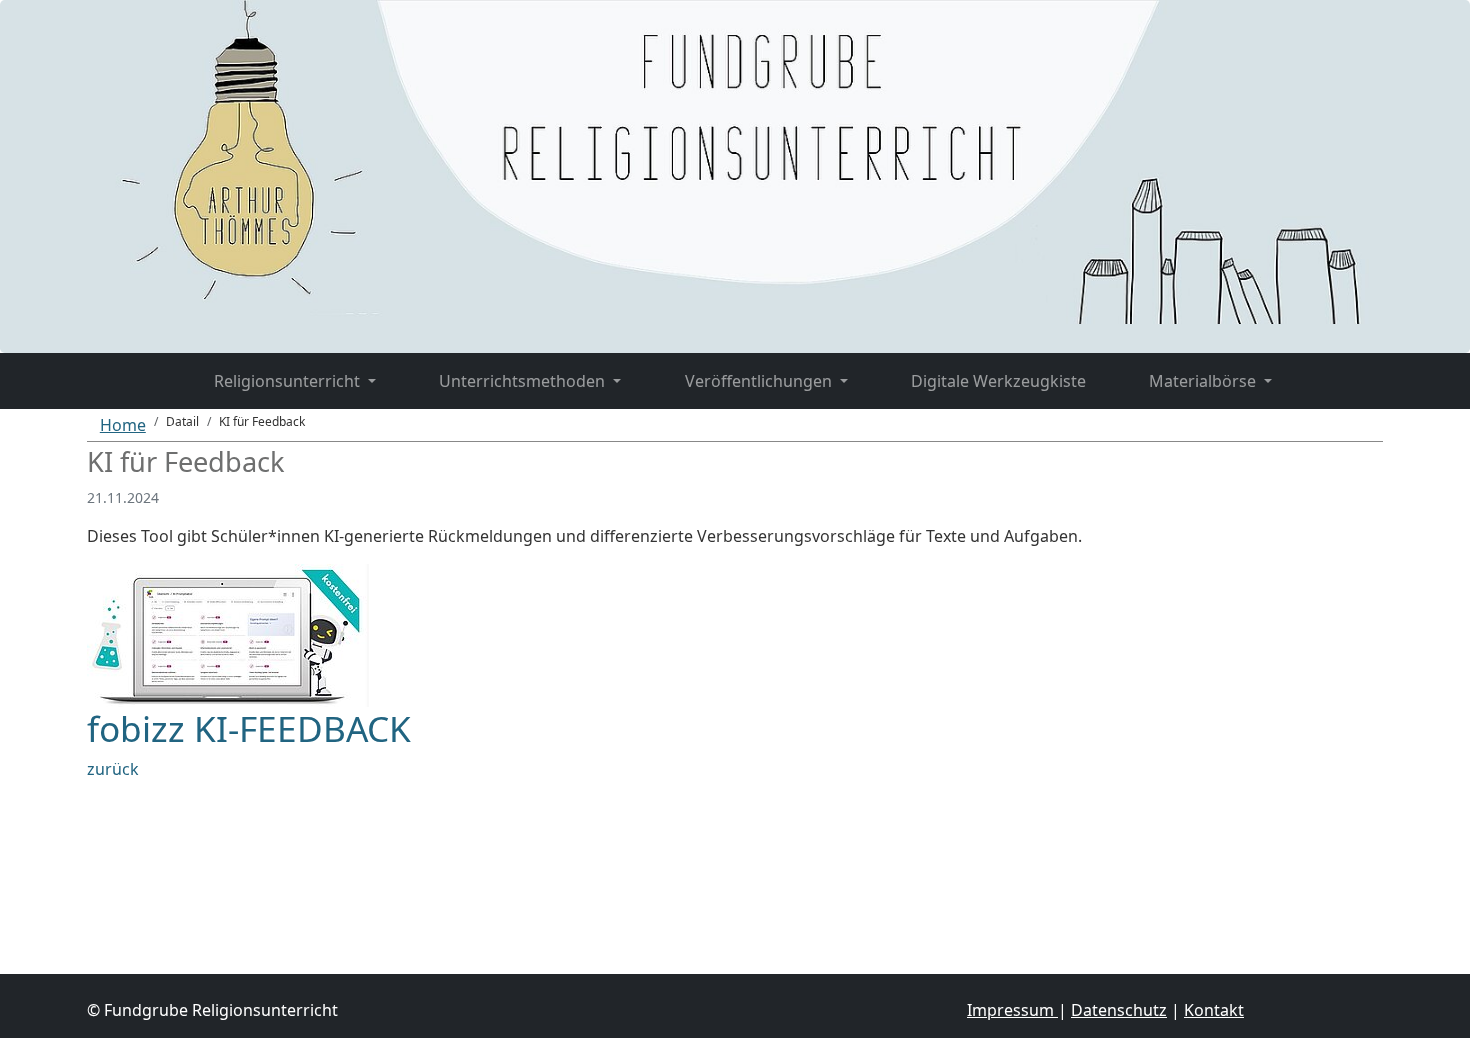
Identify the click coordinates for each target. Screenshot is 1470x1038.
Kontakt (1214, 1010)
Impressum (1012, 1010)
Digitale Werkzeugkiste (998, 381)
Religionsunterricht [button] (289, 381)
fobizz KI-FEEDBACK (249, 728)
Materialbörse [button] (1204, 381)
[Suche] (1335, 369)
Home (123, 425)
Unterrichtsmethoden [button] (524, 381)
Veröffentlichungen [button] (760, 381)
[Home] (150, 369)
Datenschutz (1119, 1010)
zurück (113, 769)
